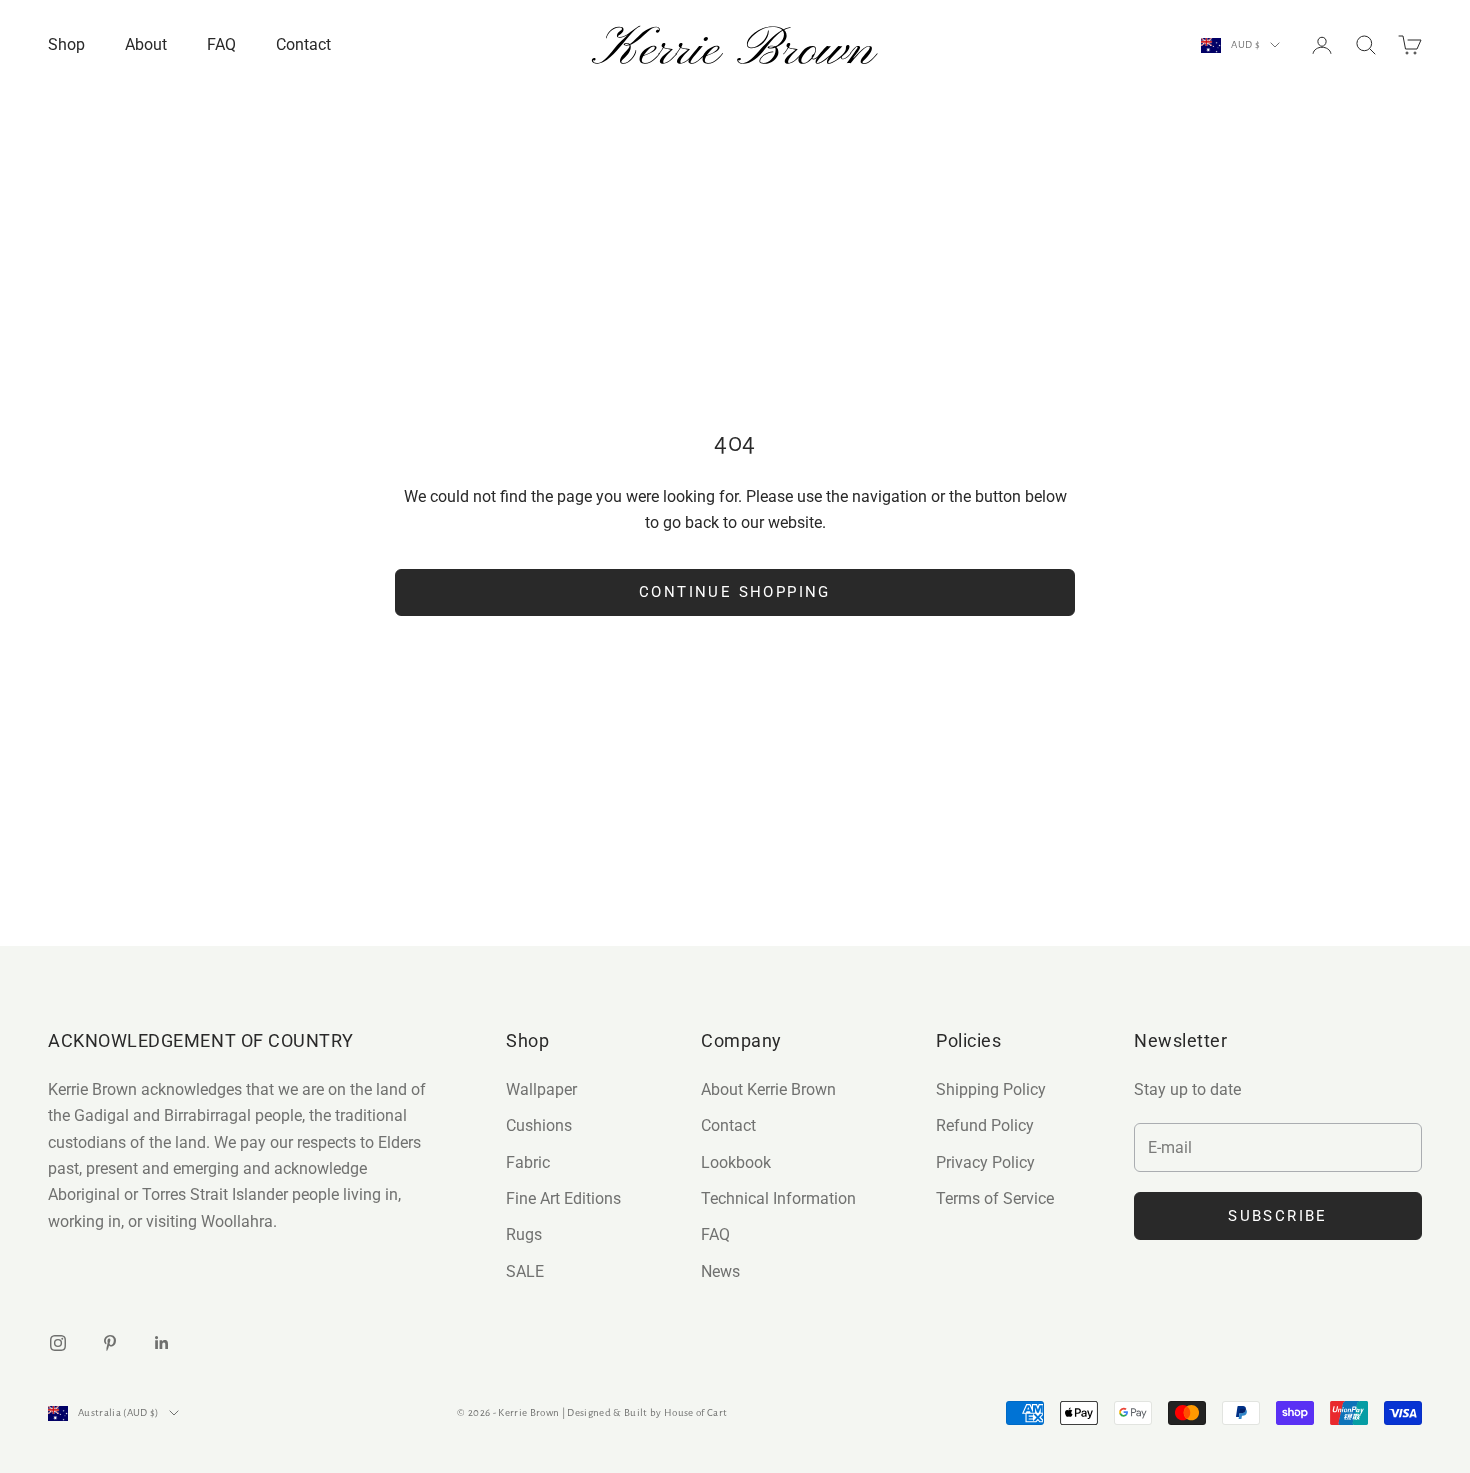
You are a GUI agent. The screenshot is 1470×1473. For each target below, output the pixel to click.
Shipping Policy (991, 1089)
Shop (66, 44)
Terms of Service (995, 1198)
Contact (303, 44)
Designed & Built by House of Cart (647, 1412)
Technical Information (778, 1198)
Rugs (524, 1234)
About (146, 44)
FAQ (221, 44)
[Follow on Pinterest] (110, 1343)
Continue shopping (735, 592)
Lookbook (736, 1162)
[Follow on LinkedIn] (162, 1343)
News (720, 1271)
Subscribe (1278, 1216)
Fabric (528, 1162)
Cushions (539, 1125)
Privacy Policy (985, 1162)
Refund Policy (985, 1125)
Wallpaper (541, 1089)
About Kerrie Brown (768, 1089)
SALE (525, 1271)
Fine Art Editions (563, 1198)
